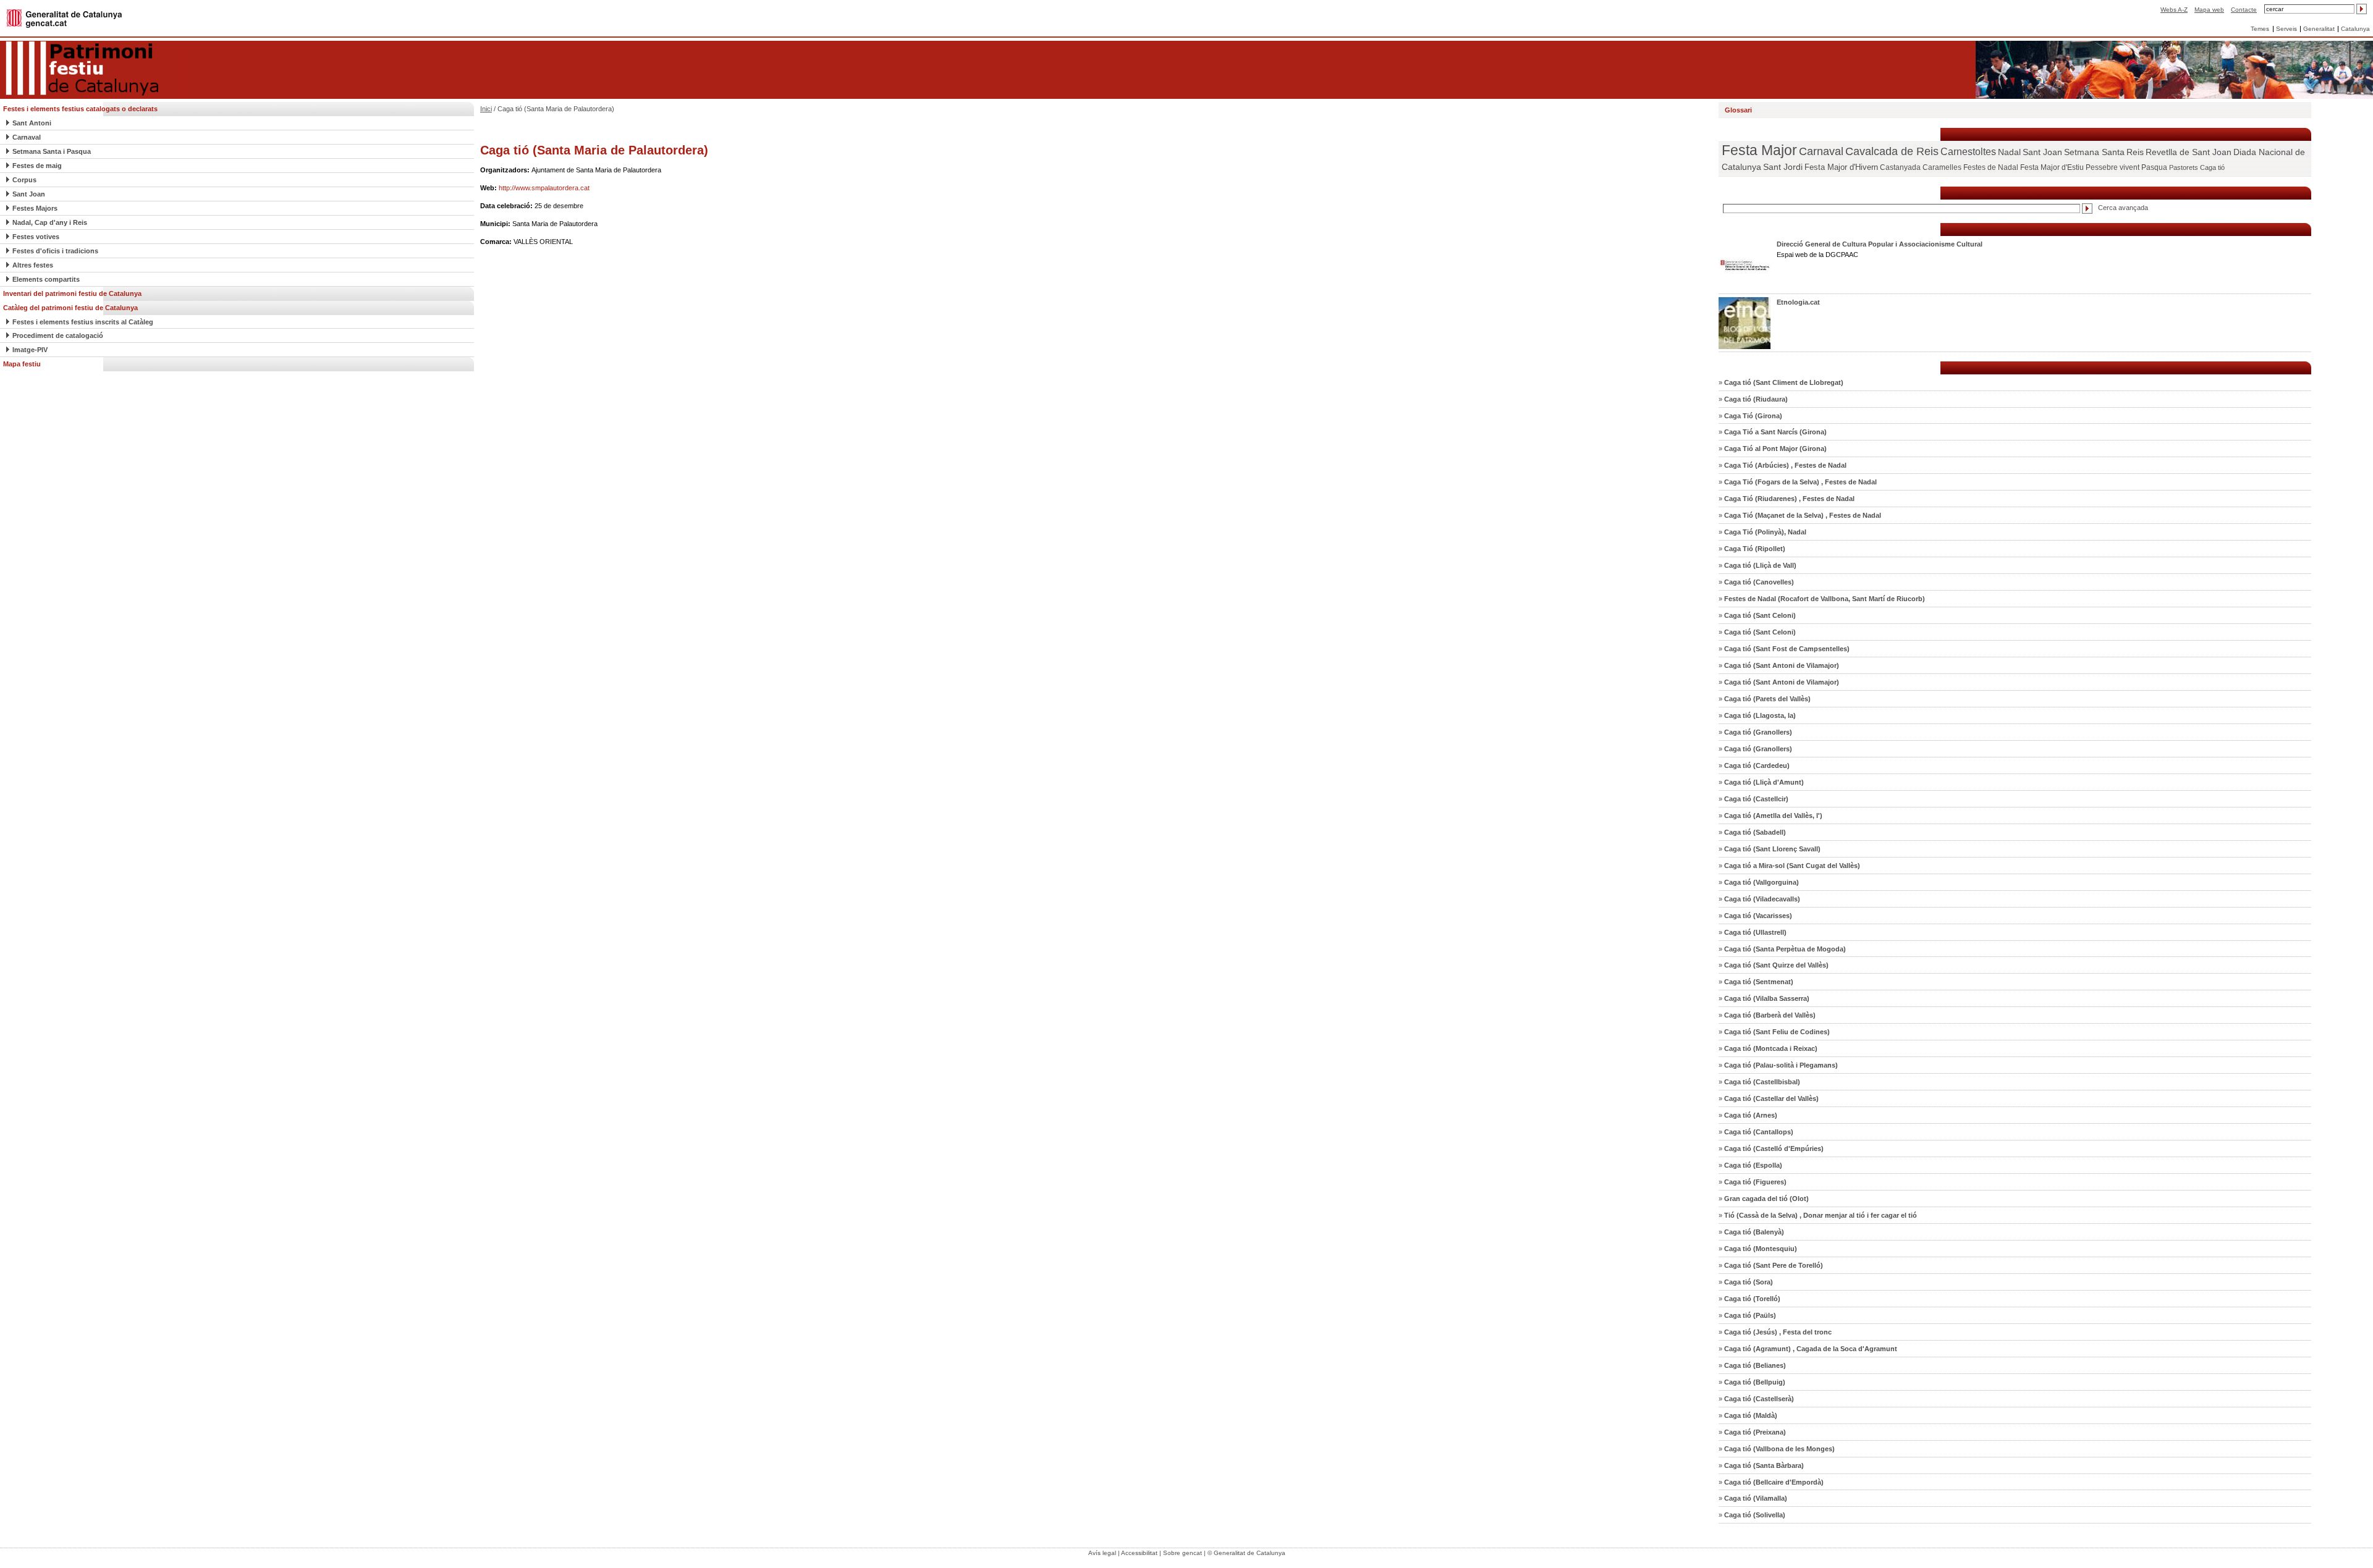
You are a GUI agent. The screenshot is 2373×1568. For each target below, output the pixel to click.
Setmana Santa (2094, 152)
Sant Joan (29, 194)
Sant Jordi (1783, 167)
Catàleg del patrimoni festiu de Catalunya (70, 308)
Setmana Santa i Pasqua (52, 151)
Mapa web (2209, 10)
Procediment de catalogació (58, 335)
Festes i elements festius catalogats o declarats (80, 109)
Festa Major (1759, 150)
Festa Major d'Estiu (2052, 167)
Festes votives (36, 237)
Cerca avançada (2123, 208)
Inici (486, 109)
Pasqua (2154, 167)
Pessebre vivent (2113, 167)
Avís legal (1102, 1553)
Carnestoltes (1968, 152)
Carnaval (27, 137)
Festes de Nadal (1991, 167)
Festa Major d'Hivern (1841, 167)
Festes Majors (35, 208)
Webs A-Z (2174, 10)
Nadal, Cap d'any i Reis (50, 222)
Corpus (24, 180)
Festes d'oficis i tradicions (55, 251)
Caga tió (2212, 167)
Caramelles (1942, 167)
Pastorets (2184, 167)
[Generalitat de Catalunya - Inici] (64, 18)
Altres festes (33, 265)
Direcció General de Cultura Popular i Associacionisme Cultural (1880, 244)
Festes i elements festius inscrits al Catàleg (83, 322)
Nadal (2009, 152)
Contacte (2244, 10)
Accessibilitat (1139, 1553)
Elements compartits (46, 279)
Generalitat (2319, 29)
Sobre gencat (1182, 1553)
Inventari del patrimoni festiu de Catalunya (72, 293)
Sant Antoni (32, 123)
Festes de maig (37, 166)
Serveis (2286, 29)
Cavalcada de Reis (1892, 151)
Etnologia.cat (1798, 302)
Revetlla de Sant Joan (2189, 152)
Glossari (1738, 110)
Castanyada (1900, 167)
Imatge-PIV (30, 350)
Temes (2260, 29)
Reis (2135, 152)
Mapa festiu (22, 364)
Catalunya (2355, 29)
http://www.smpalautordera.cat (544, 188)
